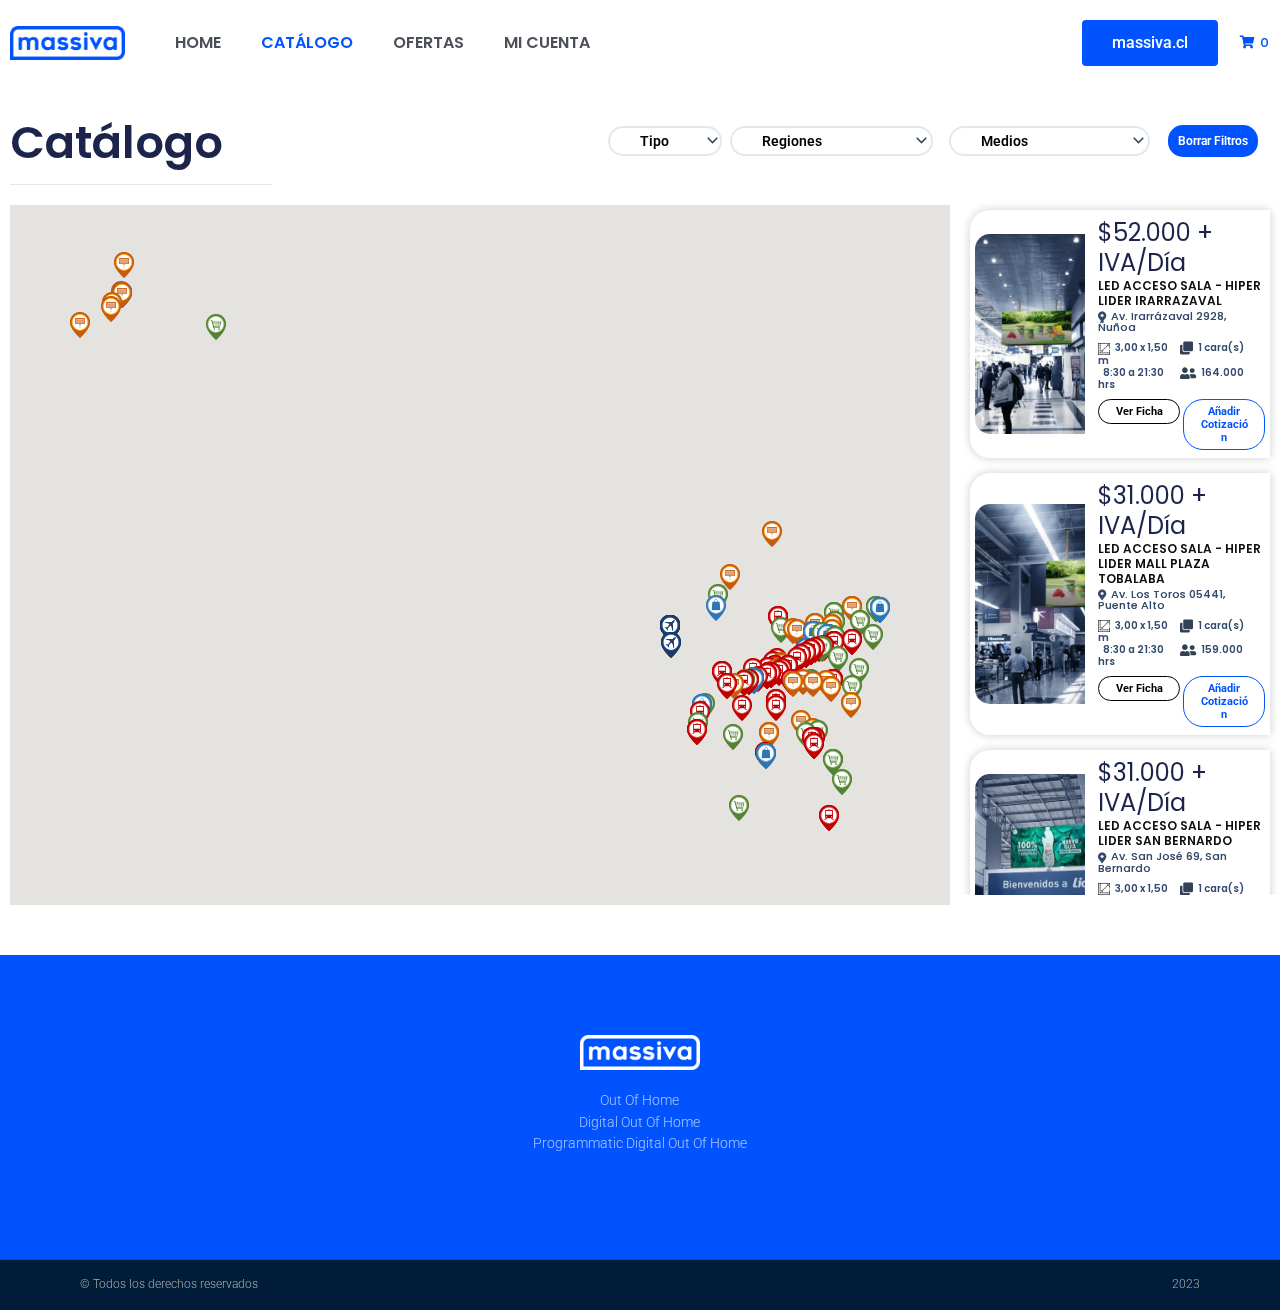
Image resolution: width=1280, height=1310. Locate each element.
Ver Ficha (1139, 411)
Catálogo (307, 42)
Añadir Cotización (1224, 424)
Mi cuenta (547, 42)
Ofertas (428, 42)
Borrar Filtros (1213, 141)
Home (198, 42)
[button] (842, 782)
